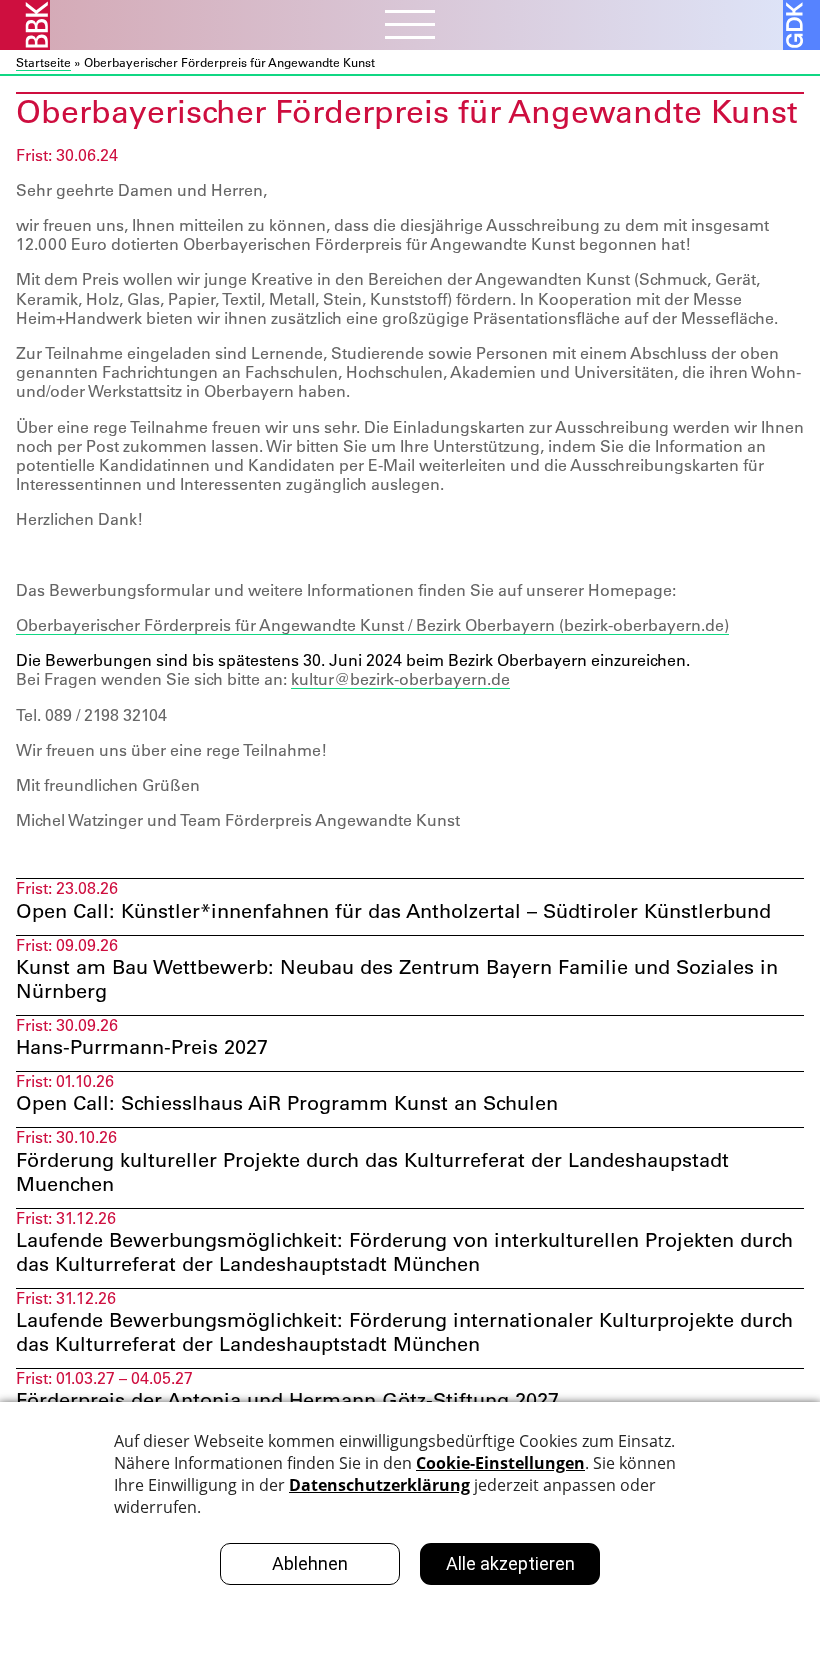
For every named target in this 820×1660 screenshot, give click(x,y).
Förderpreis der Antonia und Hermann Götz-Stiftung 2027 (287, 1400)
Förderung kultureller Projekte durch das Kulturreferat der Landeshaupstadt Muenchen (372, 1172)
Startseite (43, 62)
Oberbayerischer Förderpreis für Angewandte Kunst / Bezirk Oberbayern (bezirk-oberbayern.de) (372, 625)
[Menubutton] (410, 27)
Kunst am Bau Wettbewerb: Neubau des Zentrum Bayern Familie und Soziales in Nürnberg (397, 979)
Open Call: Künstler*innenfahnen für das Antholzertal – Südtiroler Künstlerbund (393, 911)
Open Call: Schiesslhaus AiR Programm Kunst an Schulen (287, 1103)
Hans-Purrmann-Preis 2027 (142, 1047)
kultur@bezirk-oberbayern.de (400, 679)
